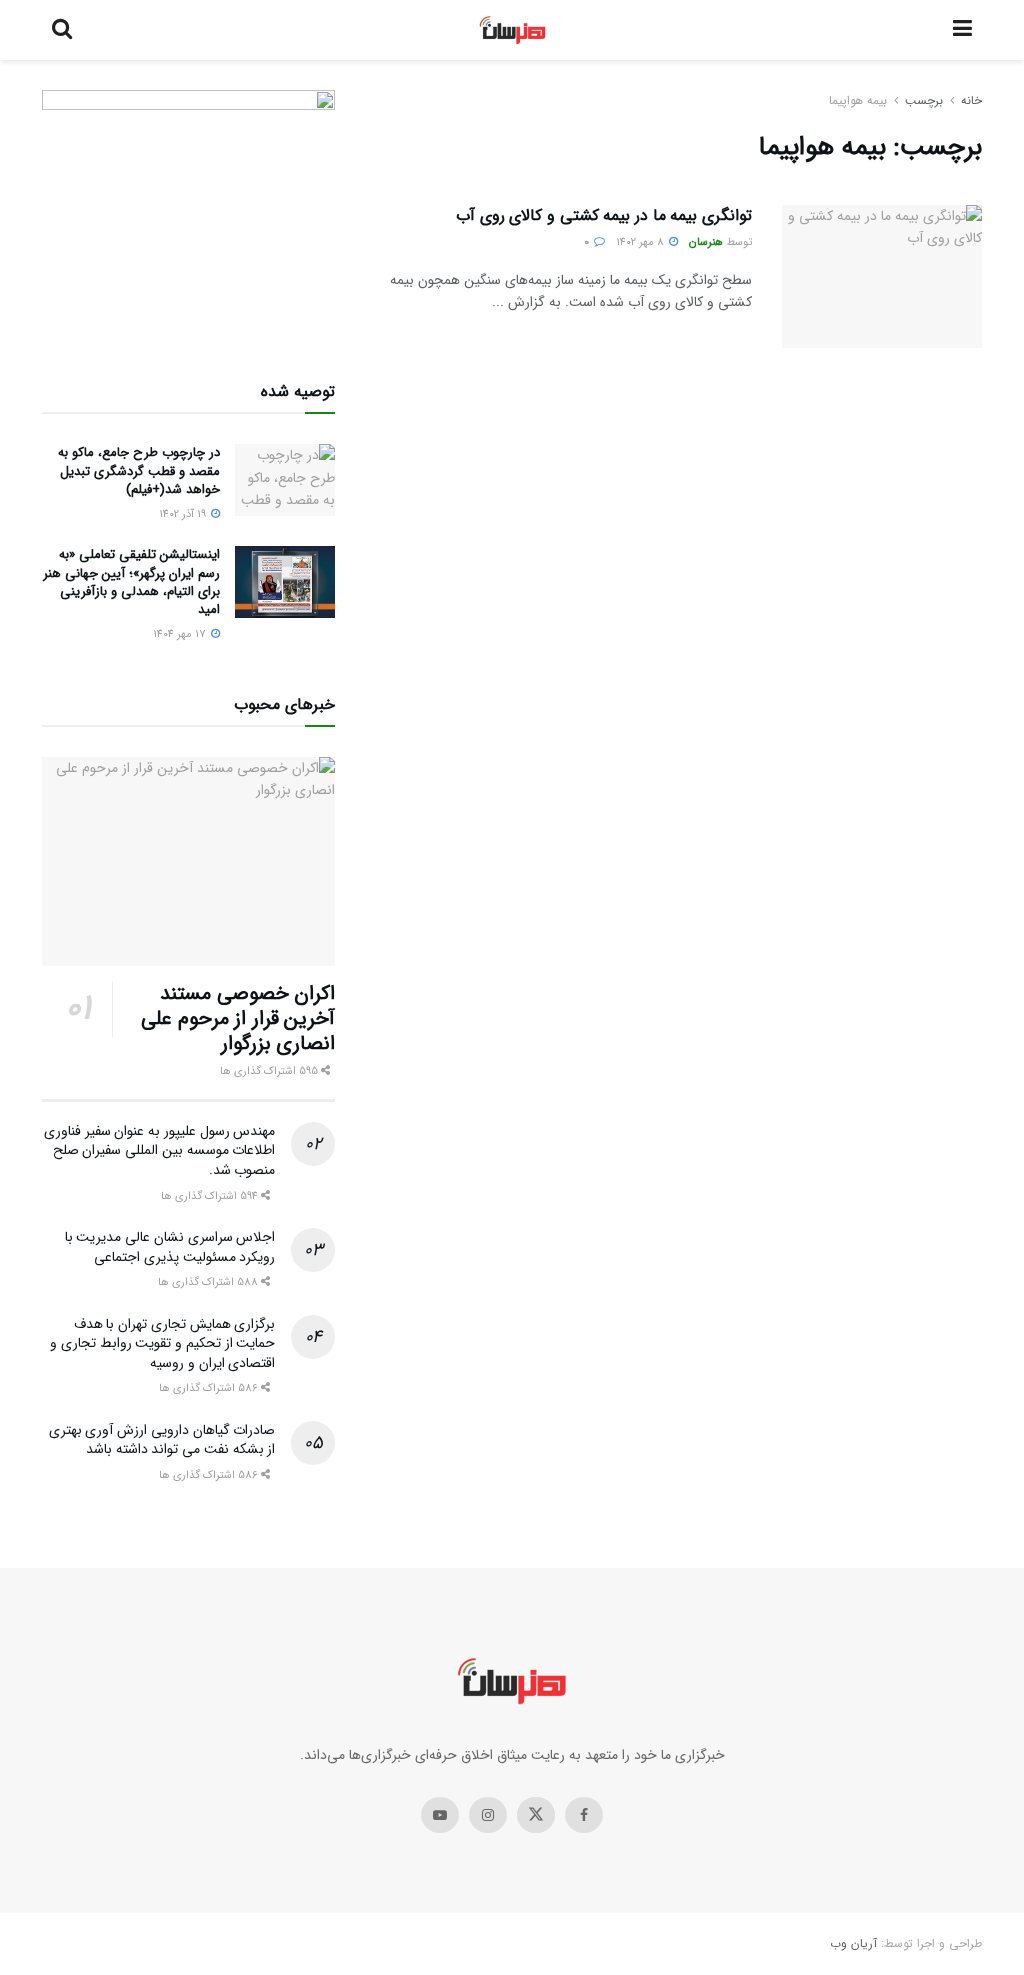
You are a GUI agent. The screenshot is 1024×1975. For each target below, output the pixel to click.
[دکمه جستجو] (62, 30)
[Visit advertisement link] (188, 212)
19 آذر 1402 (184, 514)
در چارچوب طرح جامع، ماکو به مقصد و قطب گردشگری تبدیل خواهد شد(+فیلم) (139, 470)
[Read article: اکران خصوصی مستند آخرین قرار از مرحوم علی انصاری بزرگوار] (188, 862)
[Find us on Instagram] (488, 1815)
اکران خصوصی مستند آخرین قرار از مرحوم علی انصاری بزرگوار (238, 1018)
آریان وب (853, 1943)
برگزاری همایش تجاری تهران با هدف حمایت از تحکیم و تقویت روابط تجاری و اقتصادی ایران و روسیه (162, 1343)
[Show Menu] (962, 30)
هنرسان (706, 242)
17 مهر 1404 (181, 634)
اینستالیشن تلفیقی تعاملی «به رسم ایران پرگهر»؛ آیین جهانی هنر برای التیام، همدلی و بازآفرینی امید (131, 582)
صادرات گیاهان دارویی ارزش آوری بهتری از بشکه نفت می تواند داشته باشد (162, 1440)
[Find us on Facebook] (584, 1815)
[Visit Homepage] (512, 30)
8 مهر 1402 (641, 242)
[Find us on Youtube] (440, 1815)
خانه (971, 100)
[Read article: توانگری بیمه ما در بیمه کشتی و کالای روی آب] (882, 276)
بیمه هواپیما (858, 100)
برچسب (924, 100)
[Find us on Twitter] (536, 1815)
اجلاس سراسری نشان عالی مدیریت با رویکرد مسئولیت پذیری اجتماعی (170, 1247)
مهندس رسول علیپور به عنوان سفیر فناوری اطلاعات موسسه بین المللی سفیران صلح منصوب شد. (159, 1150)
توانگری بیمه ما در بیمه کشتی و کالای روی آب (604, 215)
